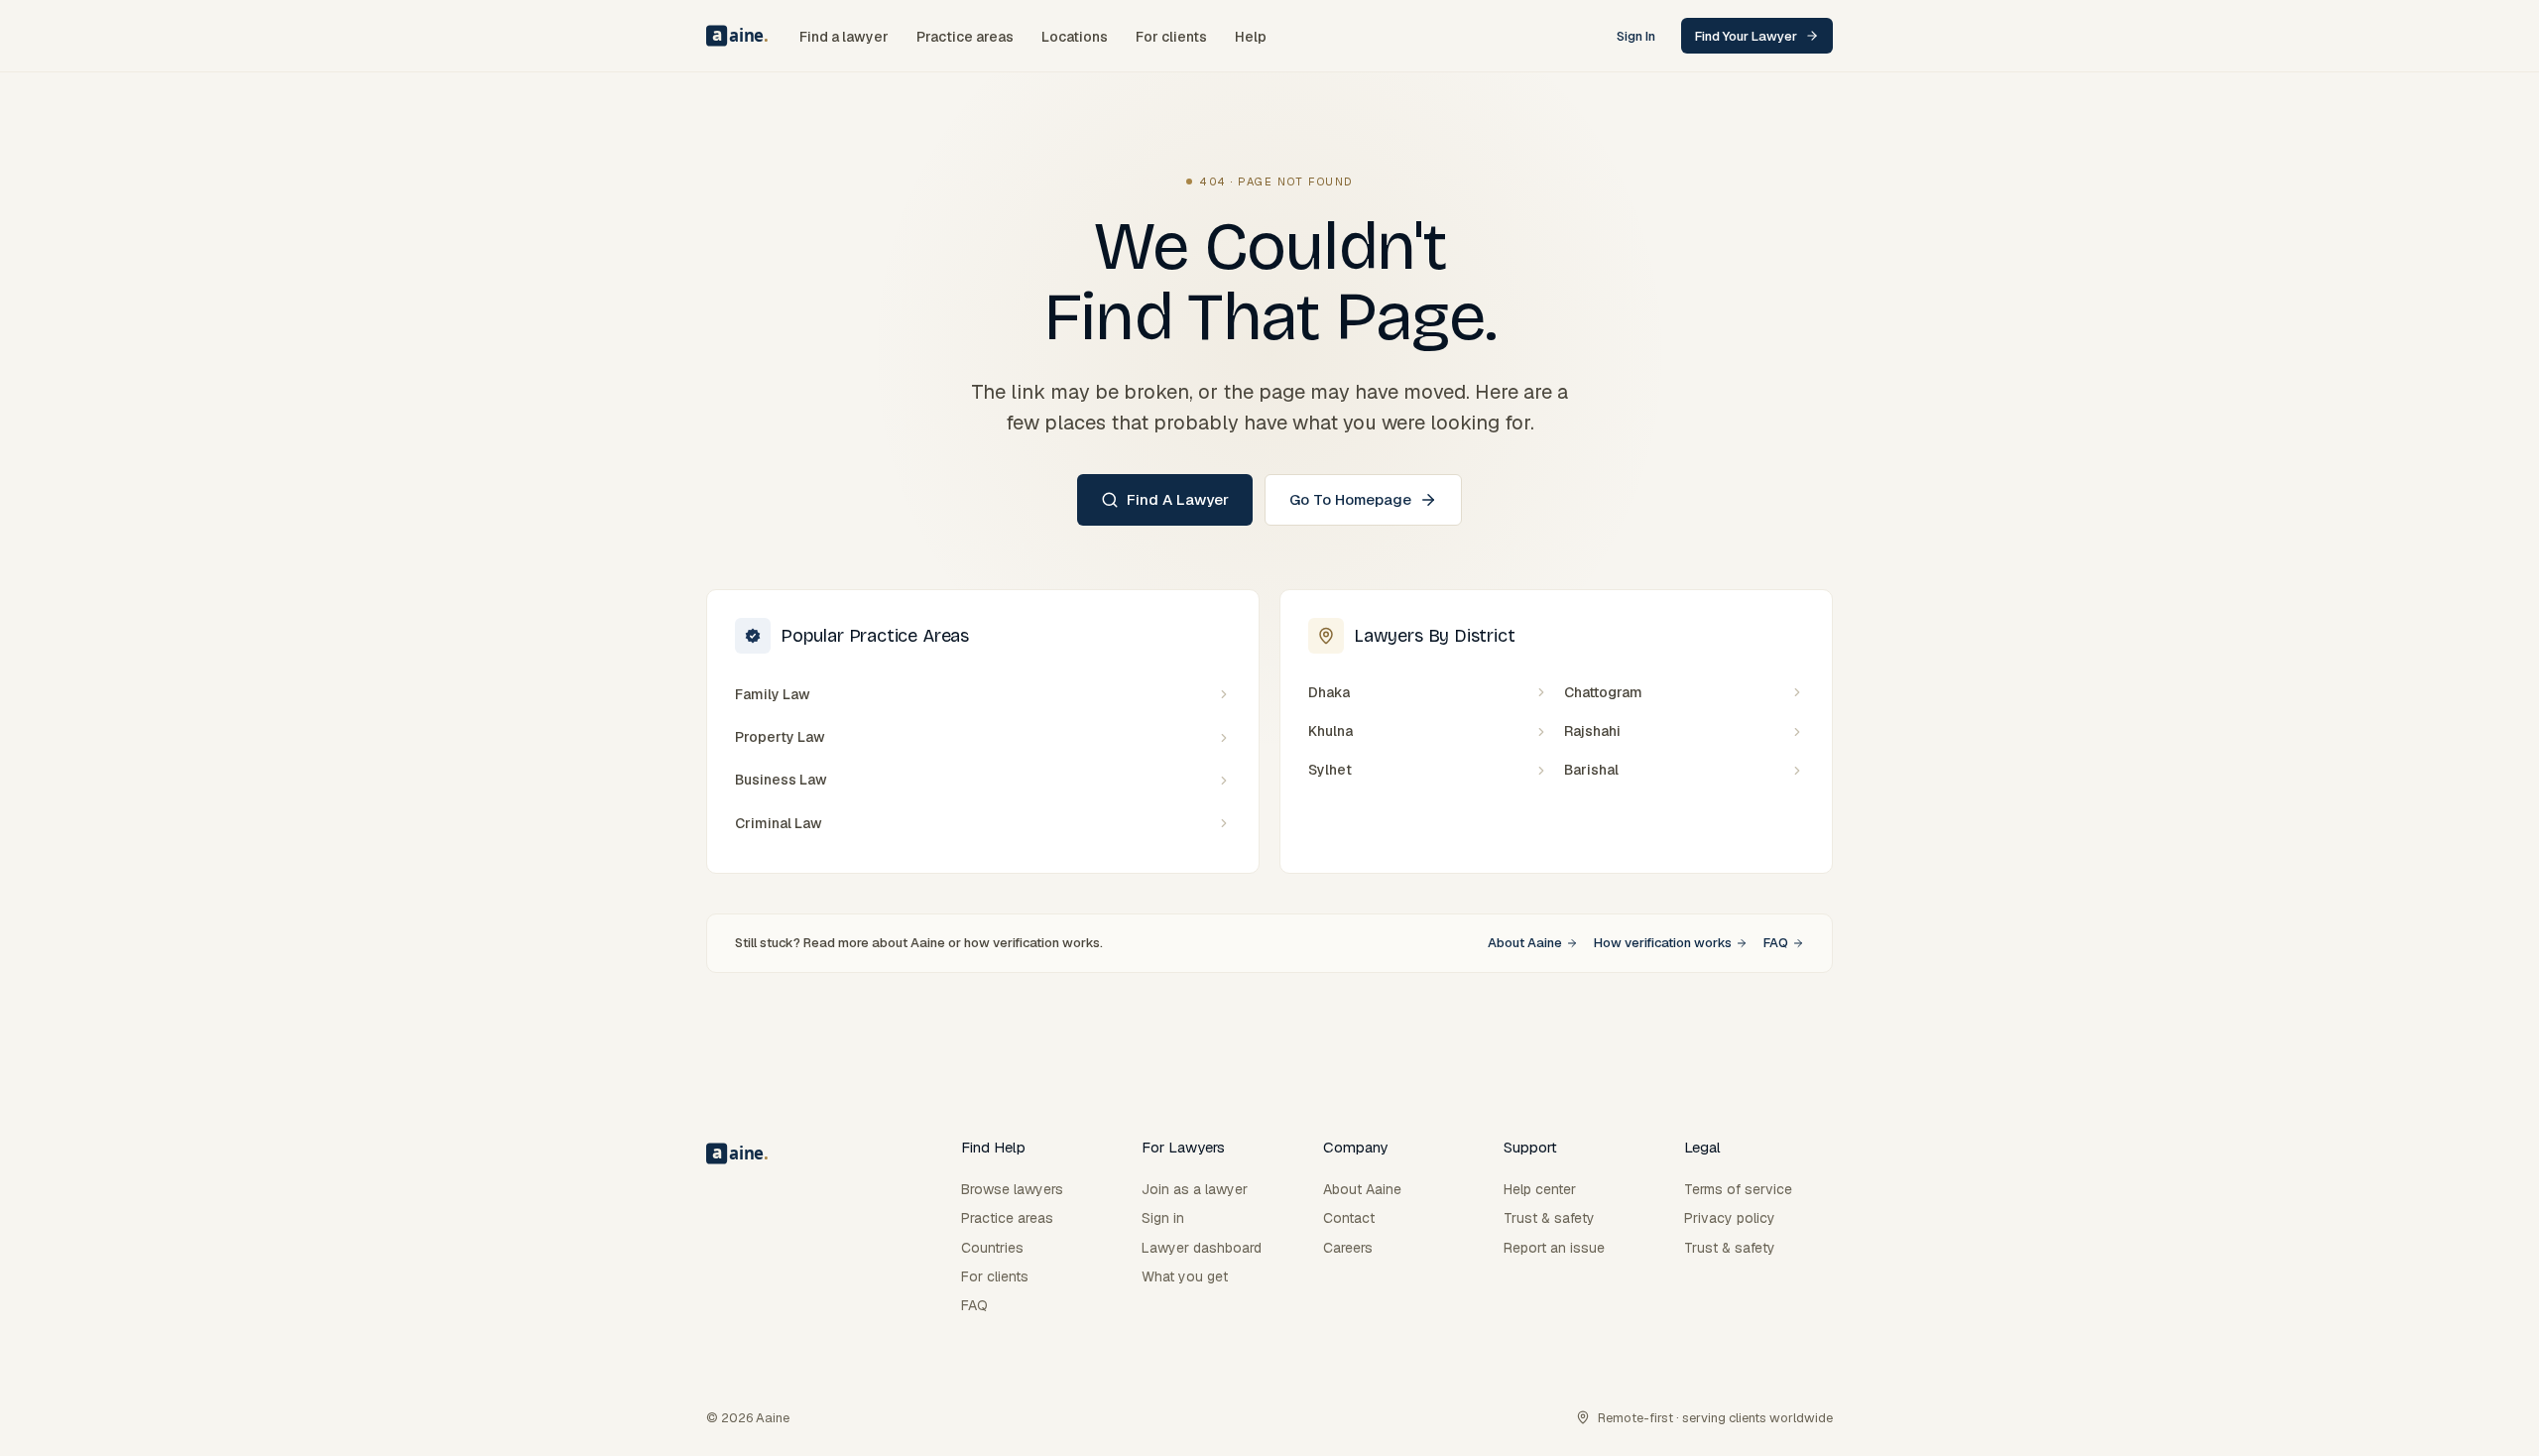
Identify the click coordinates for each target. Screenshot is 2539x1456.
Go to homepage (1350, 499)
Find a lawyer (1178, 499)
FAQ (1776, 943)
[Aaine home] (737, 36)
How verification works (1663, 943)
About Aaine (1525, 943)
